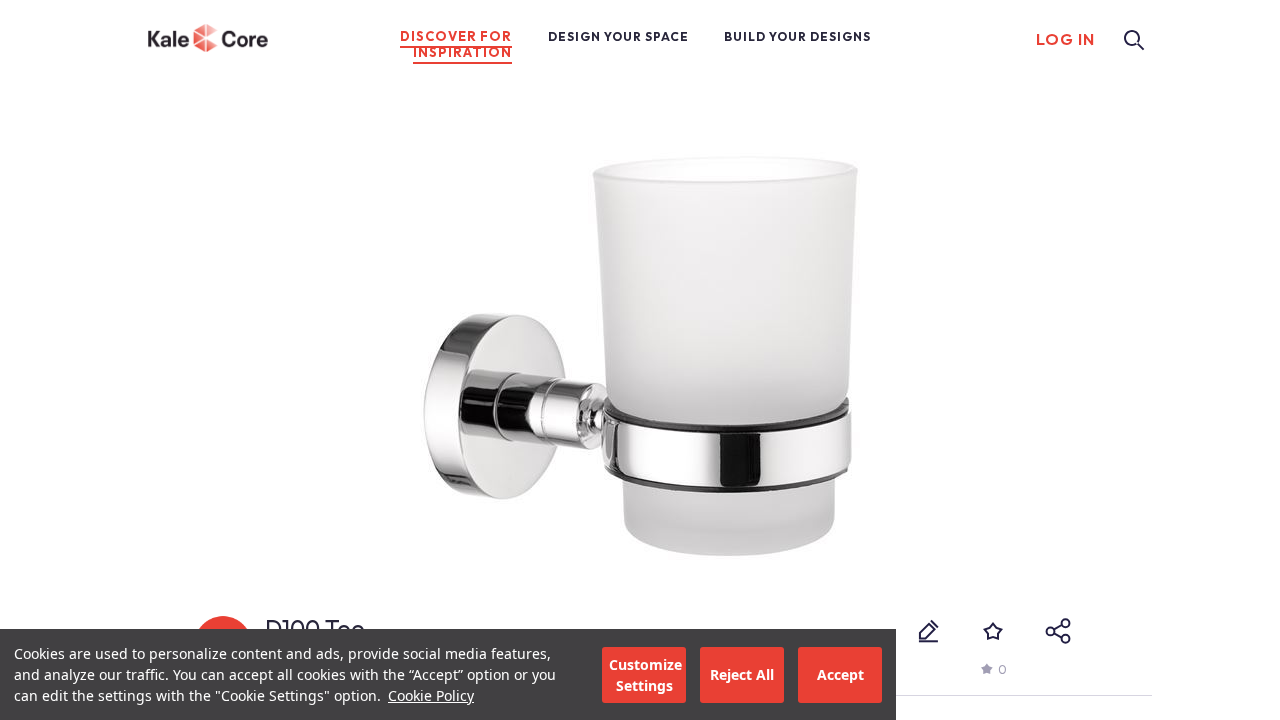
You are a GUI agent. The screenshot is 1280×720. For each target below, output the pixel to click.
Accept (840, 674)
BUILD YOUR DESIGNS (797, 36)
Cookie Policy (431, 695)
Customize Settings (645, 675)
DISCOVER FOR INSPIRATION (456, 44)
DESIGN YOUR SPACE (618, 36)
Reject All (742, 674)
